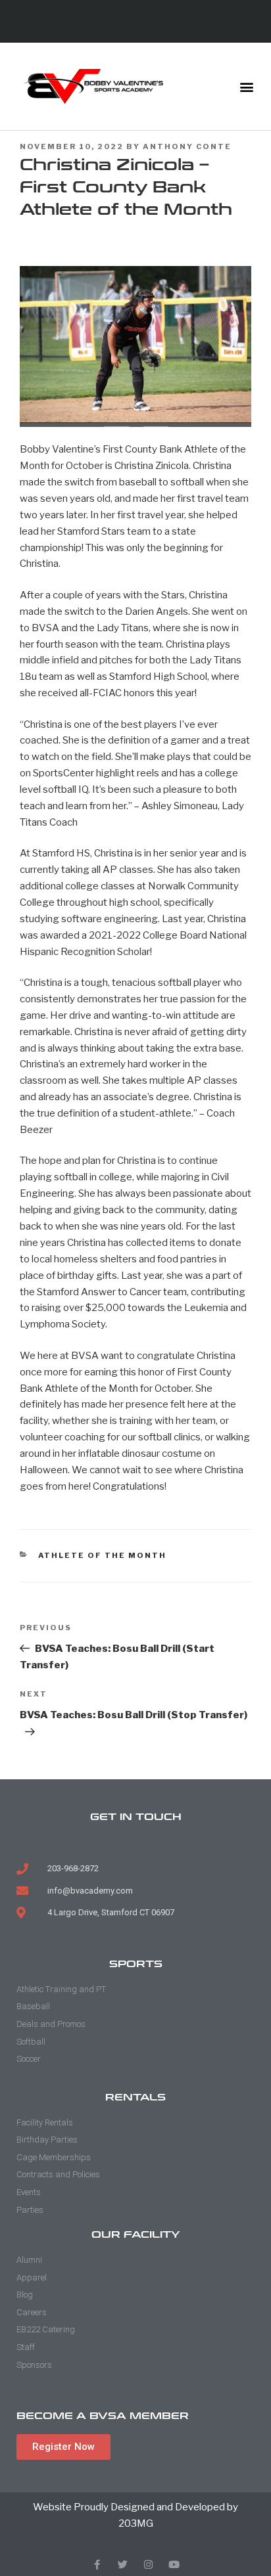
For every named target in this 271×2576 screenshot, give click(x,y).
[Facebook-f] (97, 2565)
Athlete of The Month (103, 1555)
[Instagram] (148, 2565)
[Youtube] (174, 2565)
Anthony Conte (187, 146)
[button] (247, 86)
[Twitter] (123, 2565)
